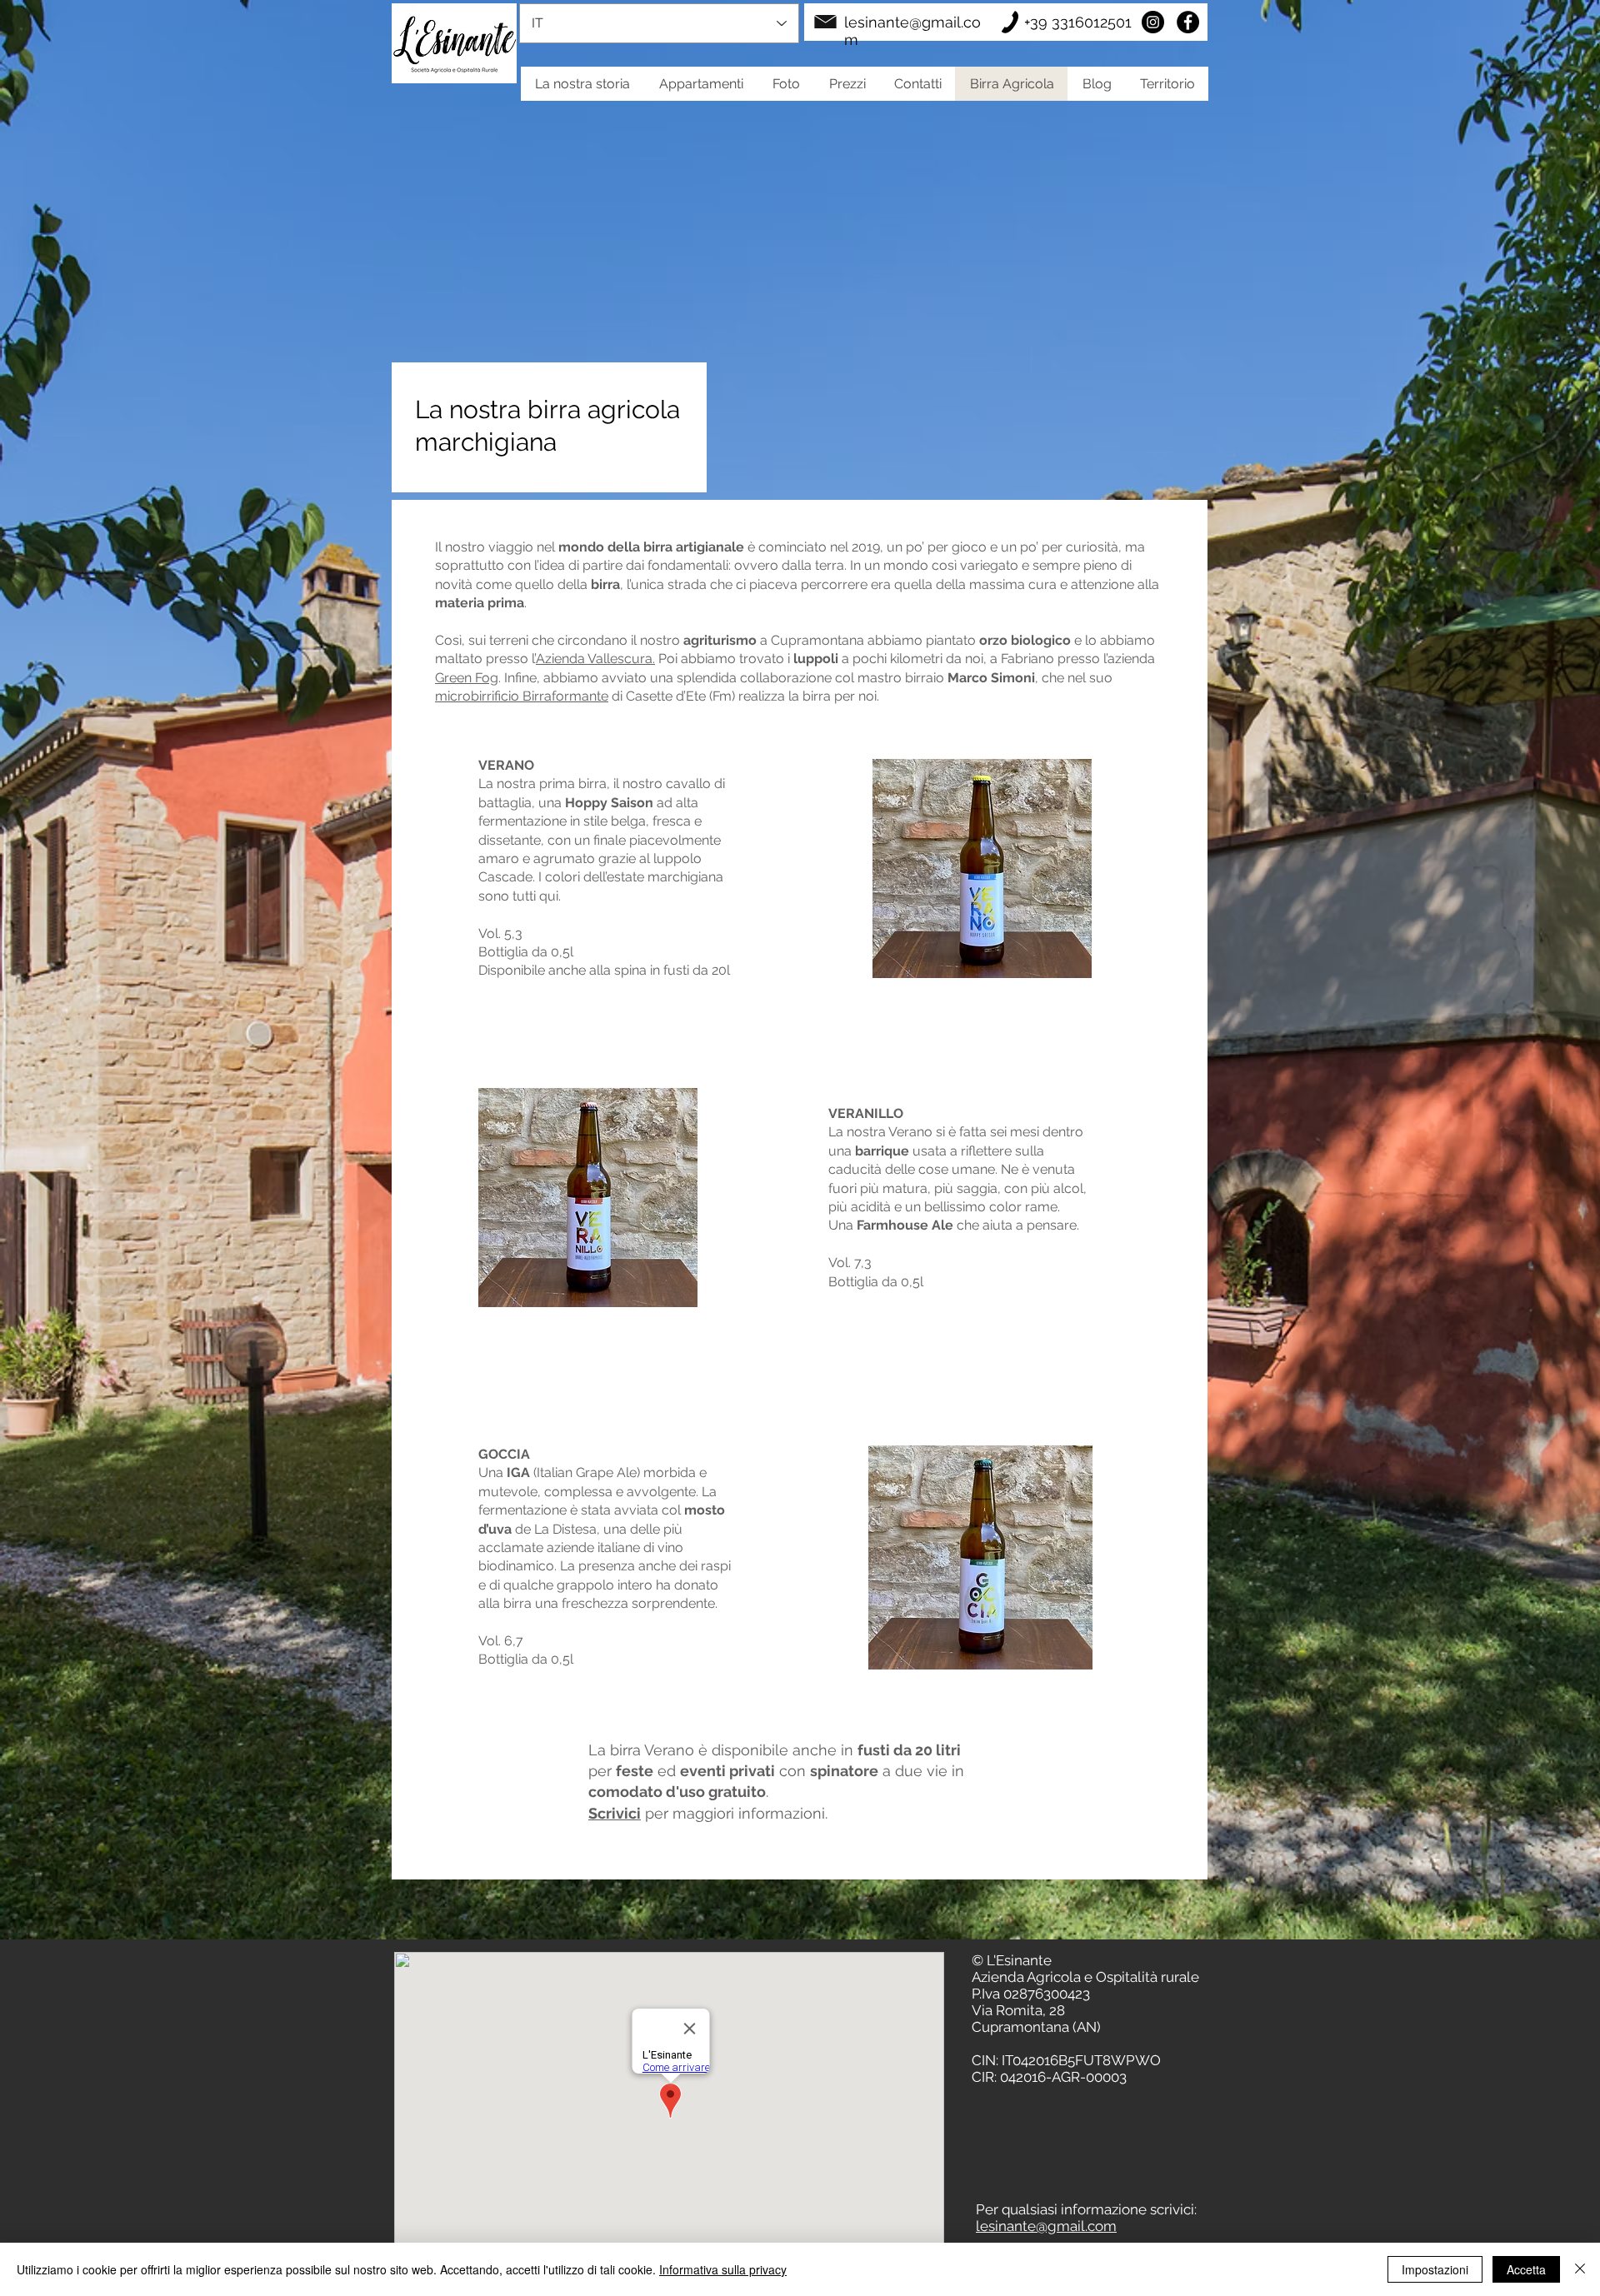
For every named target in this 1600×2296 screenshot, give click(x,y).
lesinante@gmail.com (1046, 2226)
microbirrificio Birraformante (522, 696)
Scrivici (615, 1813)
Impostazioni (1435, 2269)
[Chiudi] (1580, 2269)
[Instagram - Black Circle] (1153, 22)
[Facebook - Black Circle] (1188, 22)
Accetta (1526, 2269)
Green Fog (467, 678)
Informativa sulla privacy (723, 2269)
